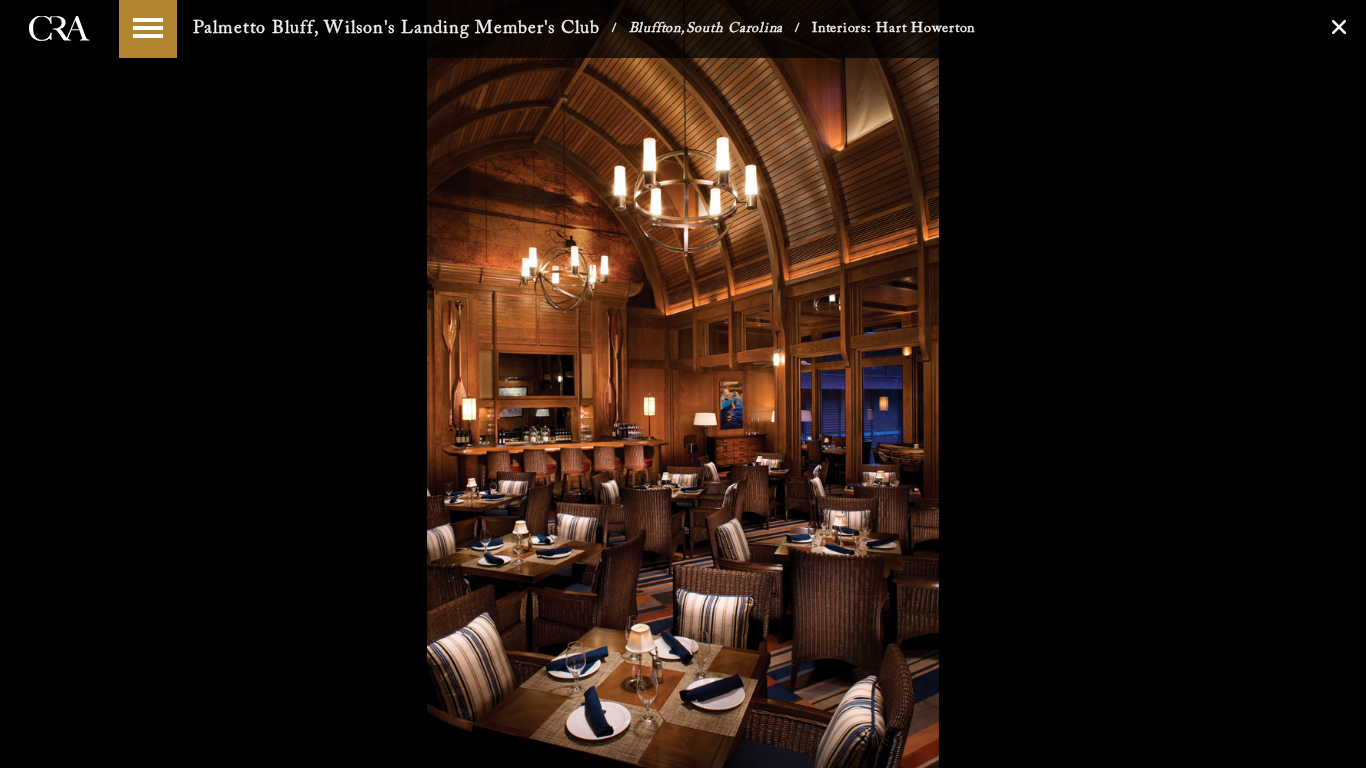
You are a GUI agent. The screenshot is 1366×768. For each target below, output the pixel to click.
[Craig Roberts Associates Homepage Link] (59, 49)
